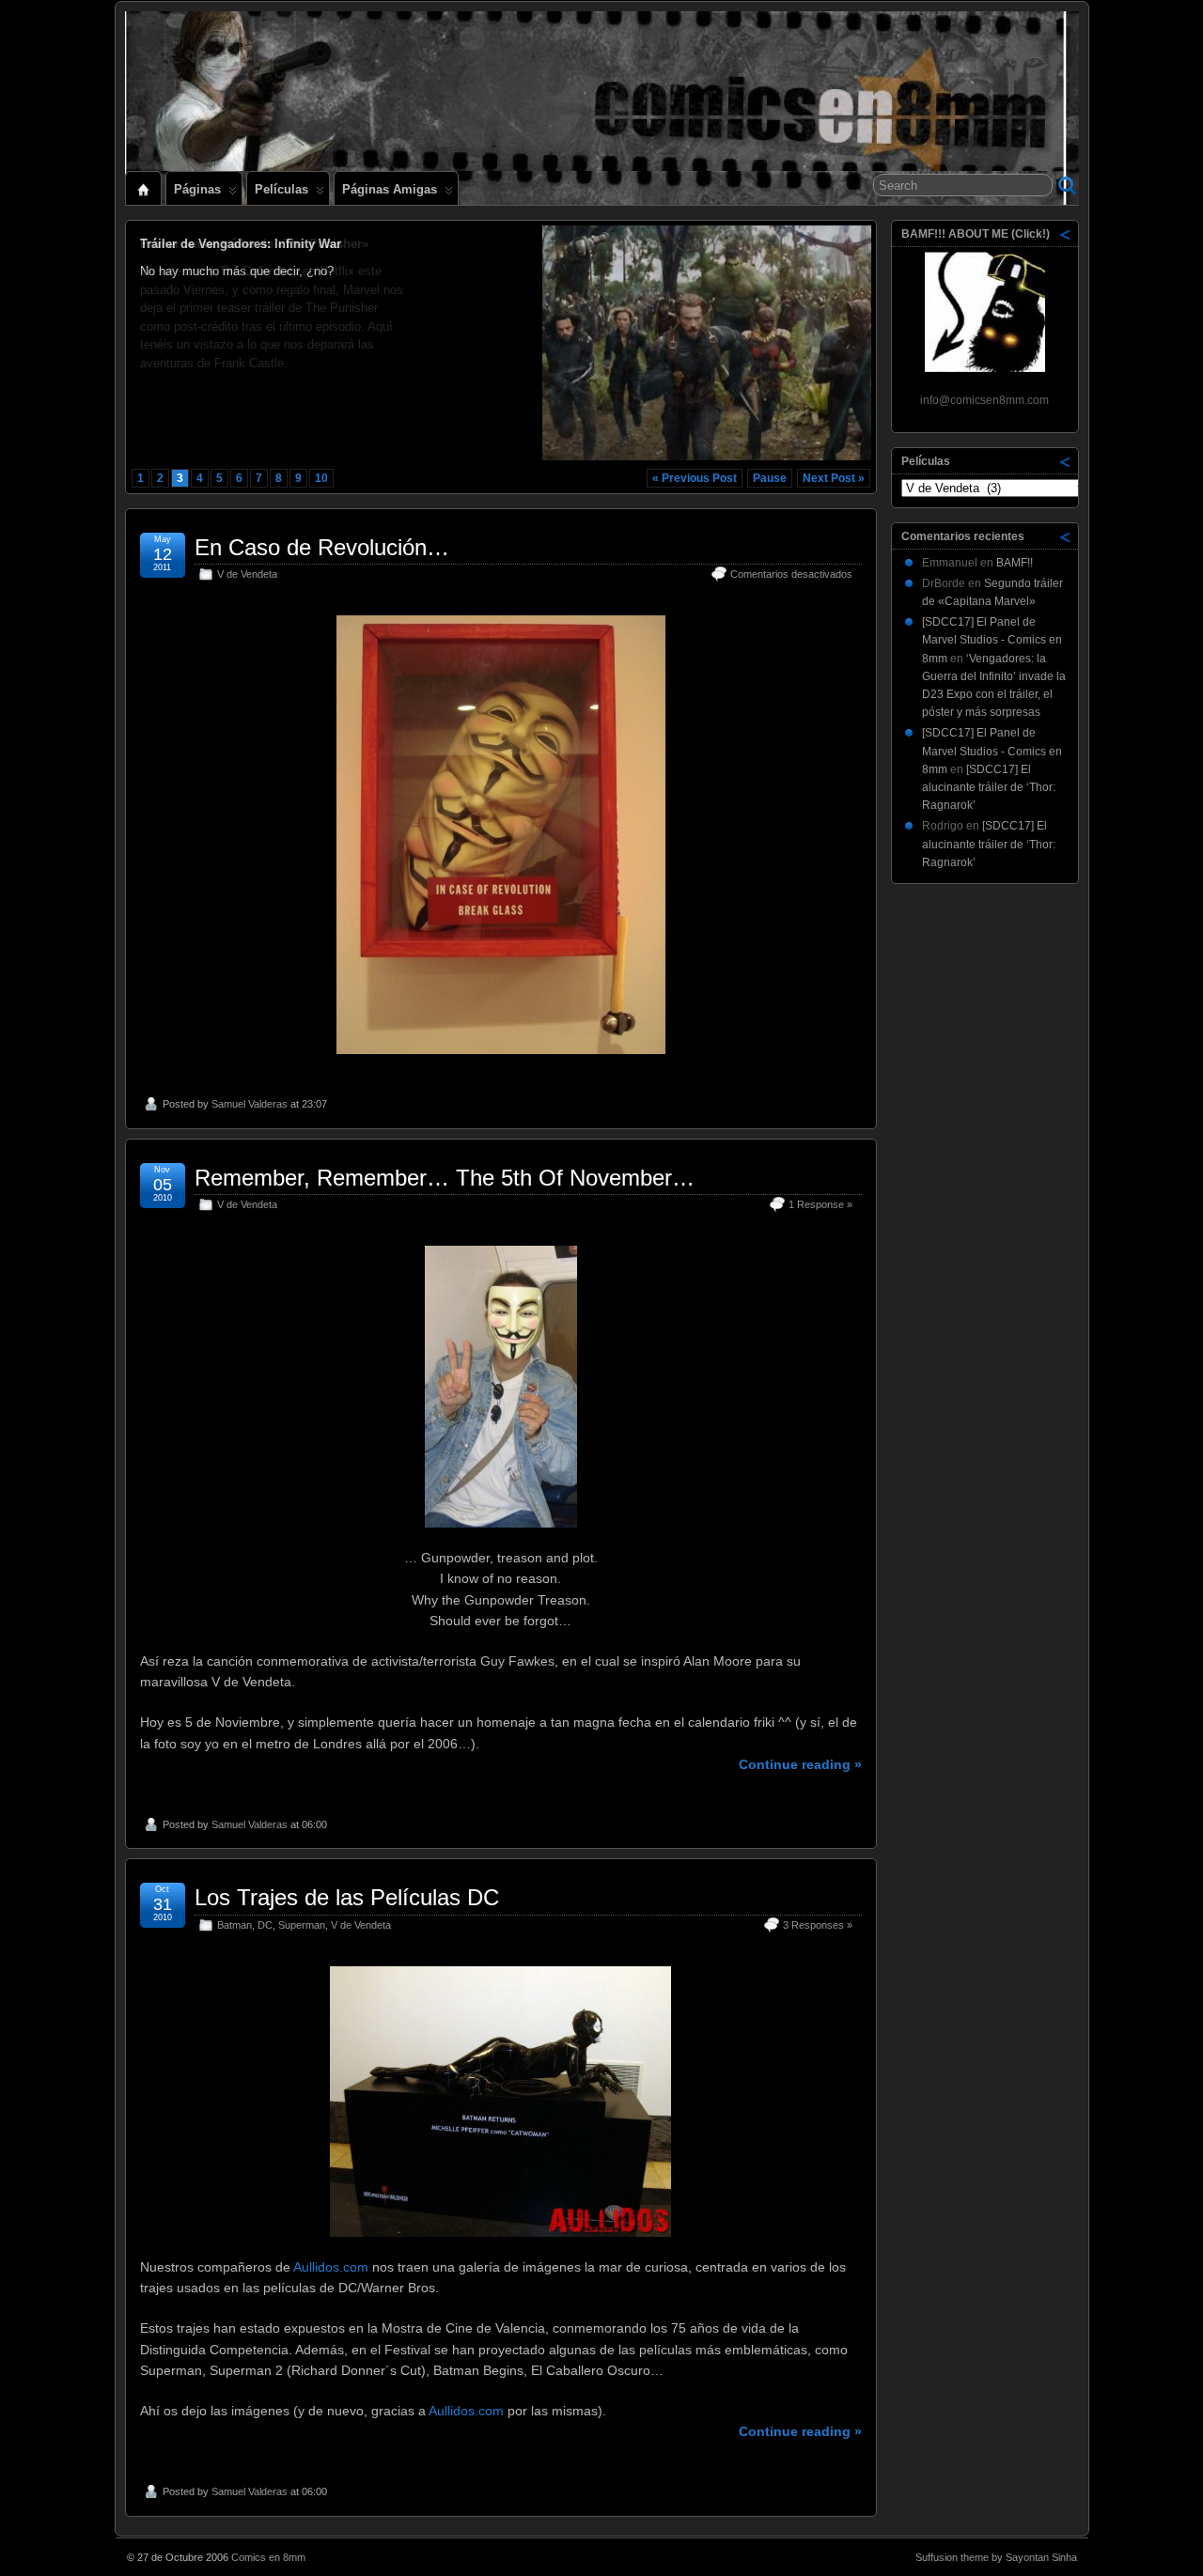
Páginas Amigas (390, 189)
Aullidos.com (331, 2267)
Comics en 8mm (268, 2557)
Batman (234, 1925)
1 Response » (820, 1204)
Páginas (197, 189)
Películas (281, 189)
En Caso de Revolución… (322, 547)
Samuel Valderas (250, 1104)
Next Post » (834, 478)
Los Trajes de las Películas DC (347, 1897)
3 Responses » (818, 1925)
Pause (770, 478)
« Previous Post (695, 478)
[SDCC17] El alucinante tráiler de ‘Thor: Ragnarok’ (989, 787)
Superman (302, 1925)
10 (321, 478)
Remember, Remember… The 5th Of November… (445, 1178)
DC (265, 1925)
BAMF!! (1015, 563)
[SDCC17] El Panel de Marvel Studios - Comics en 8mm (992, 640)
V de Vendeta (247, 574)
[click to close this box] (1066, 234)
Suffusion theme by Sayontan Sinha (996, 2557)
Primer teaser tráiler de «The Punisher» (254, 244)
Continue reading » (800, 1764)
